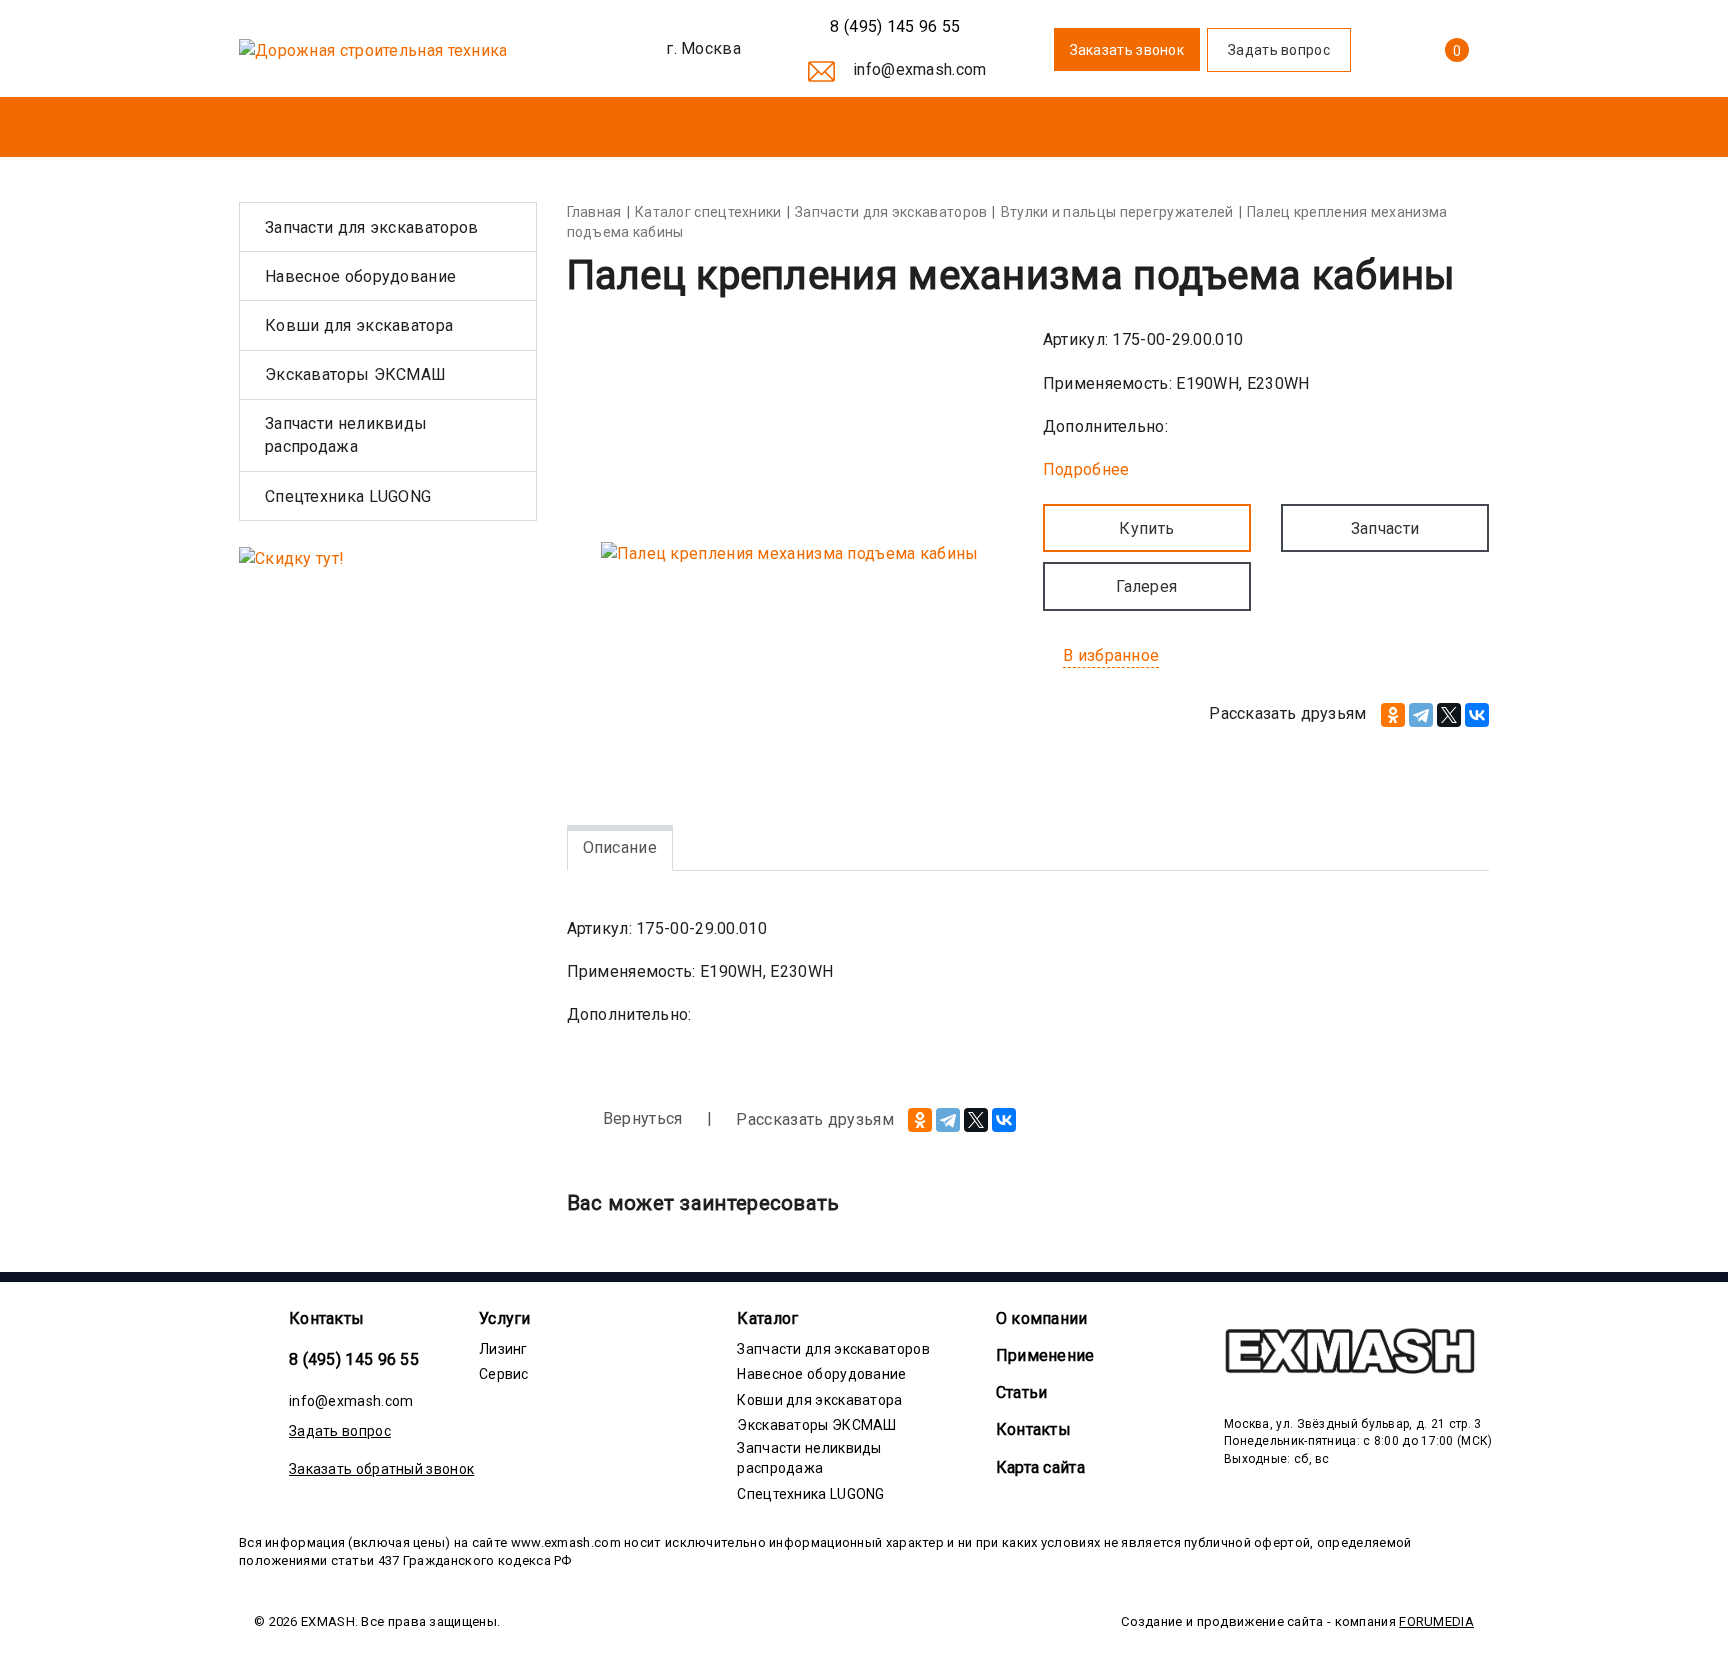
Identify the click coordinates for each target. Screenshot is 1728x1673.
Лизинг (503, 1349)
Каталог (767, 1318)
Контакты (326, 1318)
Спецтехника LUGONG (348, 496)
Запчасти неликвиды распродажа (346, 435)
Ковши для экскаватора (359, 325)
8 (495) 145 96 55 (893, 26)
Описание (620, 847)
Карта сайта (1040, 1467)
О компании (1042, 1318)
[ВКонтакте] (1477, 715)
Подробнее (1086, 469)
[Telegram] (1421, 715)
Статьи (1022, 1392)
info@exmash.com (351, 1401)
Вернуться (641, 1118)
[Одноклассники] (1393, 715)
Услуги (505, 1318)
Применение (1045, 1355)
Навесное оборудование (360, 276)
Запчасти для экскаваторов (372, 227)
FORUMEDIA (1436, 1621)
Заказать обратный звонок (381, 1469)
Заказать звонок (1127, 50)
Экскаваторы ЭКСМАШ (355, 374)
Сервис (504, 1374)
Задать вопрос (340, 1431)
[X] (1449, 715)
